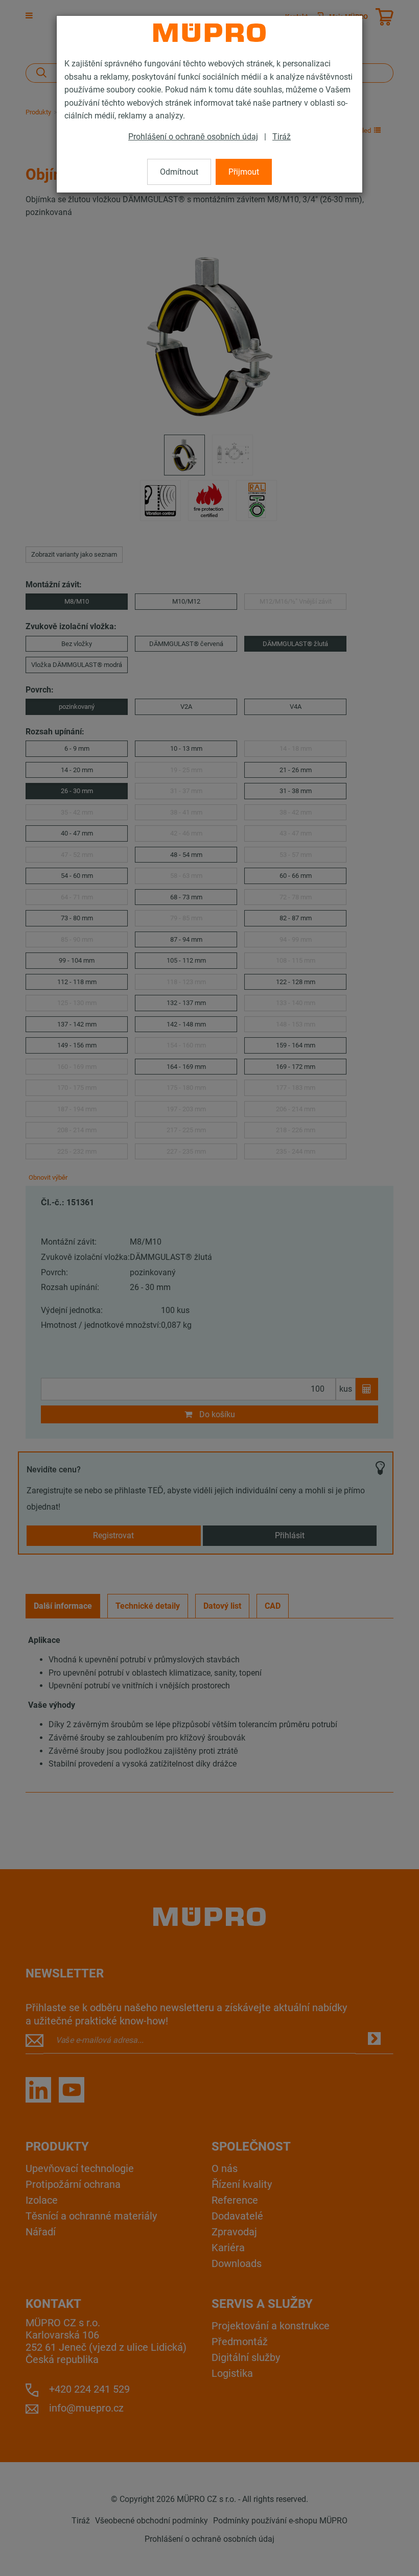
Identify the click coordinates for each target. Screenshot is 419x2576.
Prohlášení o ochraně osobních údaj (193, 137)
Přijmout (244, 172)
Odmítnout (179, 172)
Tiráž (282, 137)
